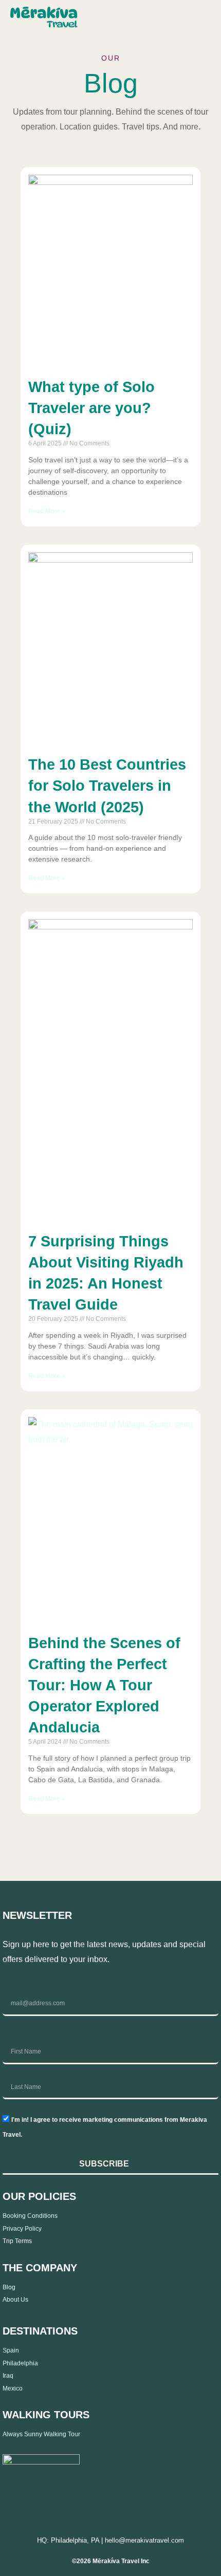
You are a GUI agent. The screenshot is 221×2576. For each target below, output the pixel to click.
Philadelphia (20, 2363)
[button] (200, 19)
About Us (15, 2300)
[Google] (131, 2519)
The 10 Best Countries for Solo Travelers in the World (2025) (107, 786)
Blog (9, 2287)
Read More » (47, 511)
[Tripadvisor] (86, 2519)
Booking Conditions (30, 2216)
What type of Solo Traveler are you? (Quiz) (91, 408)
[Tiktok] (152, 2493)
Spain (11, 2350)
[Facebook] (21, 2493)
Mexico (13, 2388)
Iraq (8, 2376)
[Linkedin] (108, 2493)
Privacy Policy (22, 2229)
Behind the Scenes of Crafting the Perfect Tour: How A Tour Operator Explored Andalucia (104, 1685)
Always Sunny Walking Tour (41, 2434)
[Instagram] (65, 2493)
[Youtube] (196, 2493)
